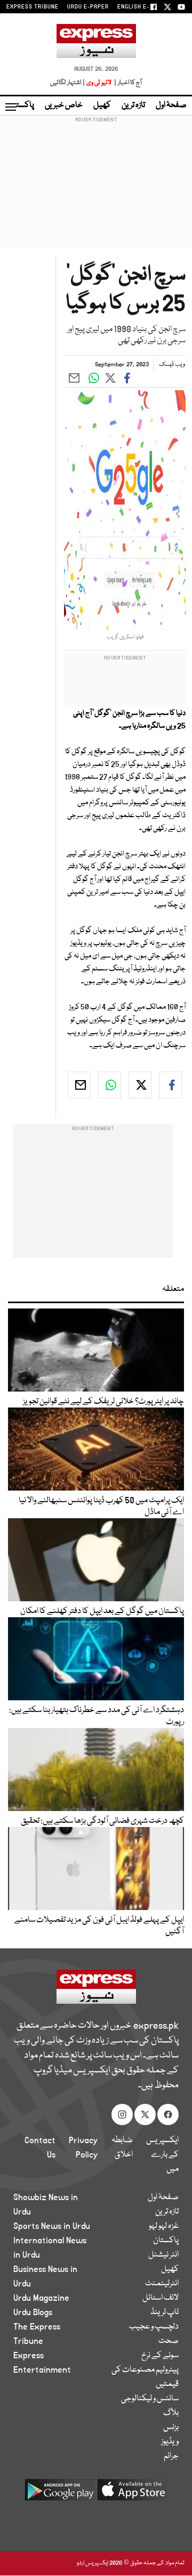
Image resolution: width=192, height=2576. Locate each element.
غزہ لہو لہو (164, 2226)
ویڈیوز (170, 2442)
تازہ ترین (133, 105)
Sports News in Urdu (52, 2226)
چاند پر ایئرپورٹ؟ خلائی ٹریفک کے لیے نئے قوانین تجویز (103, 1402)
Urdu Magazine (41, 2298)
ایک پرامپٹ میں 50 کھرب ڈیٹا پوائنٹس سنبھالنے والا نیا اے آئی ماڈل (101, 1507)
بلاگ (171, 2413)
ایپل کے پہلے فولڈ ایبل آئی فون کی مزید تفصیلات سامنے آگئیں (99, 1926)
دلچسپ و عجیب (154, 2327)
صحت (169, 2341)
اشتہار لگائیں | (68, 83)
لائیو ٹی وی (99, 83)
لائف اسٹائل (161, 2298)
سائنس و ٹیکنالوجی (150, 2399)
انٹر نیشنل (163, 2255)
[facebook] (170, 1085)
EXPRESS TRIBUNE (33, 7)
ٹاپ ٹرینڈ (165, 2312)
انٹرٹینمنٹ (162, 2284)
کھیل (102, 105)
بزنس (171, 2427)
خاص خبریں (64, 105)
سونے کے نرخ (160, 2356)
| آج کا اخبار (127, 83)
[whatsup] (110, 1085)
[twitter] (140, 1085)
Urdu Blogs (33, 2312)
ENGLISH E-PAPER (143, 7)
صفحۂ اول (171, 105)
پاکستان (21, 105)
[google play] (60, 2494)
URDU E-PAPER (88, 7)
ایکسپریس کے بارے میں (162, 2155)
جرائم (171, 2456)
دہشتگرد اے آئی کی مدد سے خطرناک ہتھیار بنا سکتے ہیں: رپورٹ (97, 1716)
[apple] (132, 2494)
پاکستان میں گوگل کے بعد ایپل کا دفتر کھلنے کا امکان (102, 1611)
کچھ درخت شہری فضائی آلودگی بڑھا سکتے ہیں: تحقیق (102, 1821)
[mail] (79, 1085)
